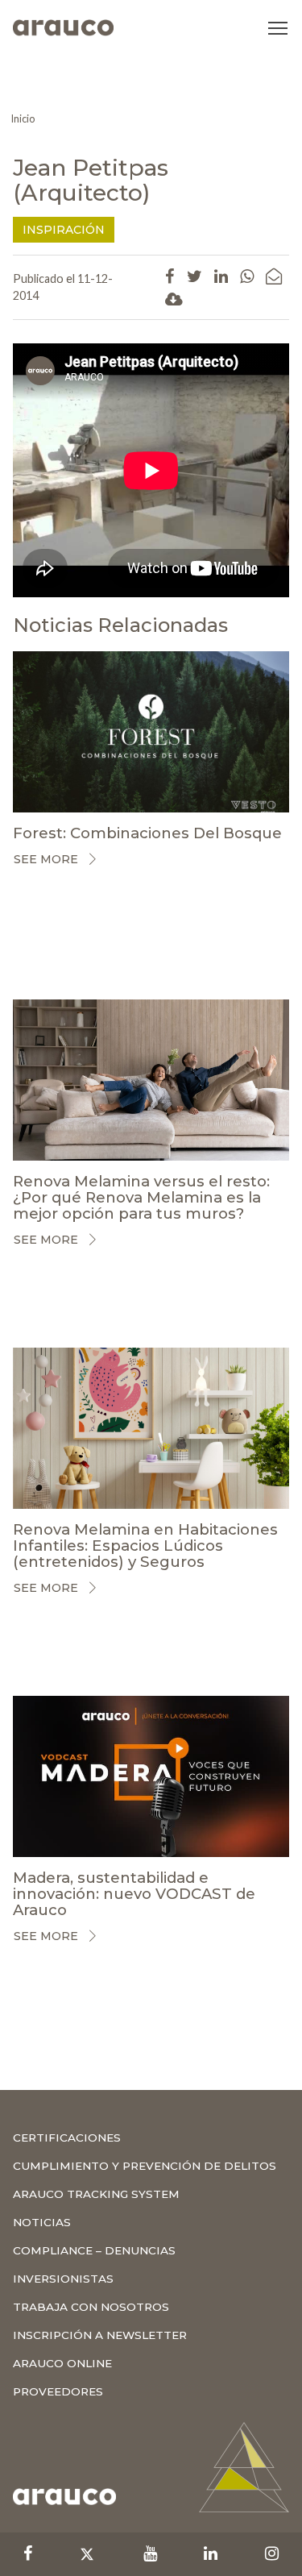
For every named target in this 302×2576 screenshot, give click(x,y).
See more (46, 859)
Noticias (42, 2222)
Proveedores (58, 2391)
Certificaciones (67, 2138)
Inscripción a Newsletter (100, 2335)
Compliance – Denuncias (94, 2250)
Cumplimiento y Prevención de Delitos (145, 2166)
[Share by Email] (274, 276)
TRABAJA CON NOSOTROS (91, 2307)
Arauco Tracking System (96, 2194)
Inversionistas (63, 2279)
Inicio (23, 118)
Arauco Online (62, 2363)
